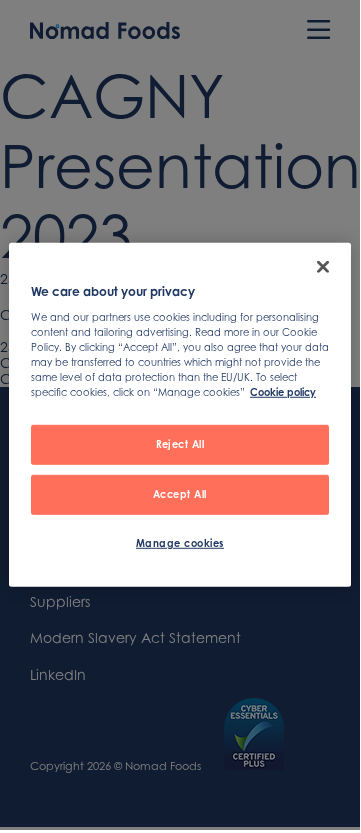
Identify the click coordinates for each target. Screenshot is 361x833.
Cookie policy (283, 392)
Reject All (180, 443)
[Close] (323, 267)
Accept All (180, 493)
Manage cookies (180, 542)
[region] (180, 415)
